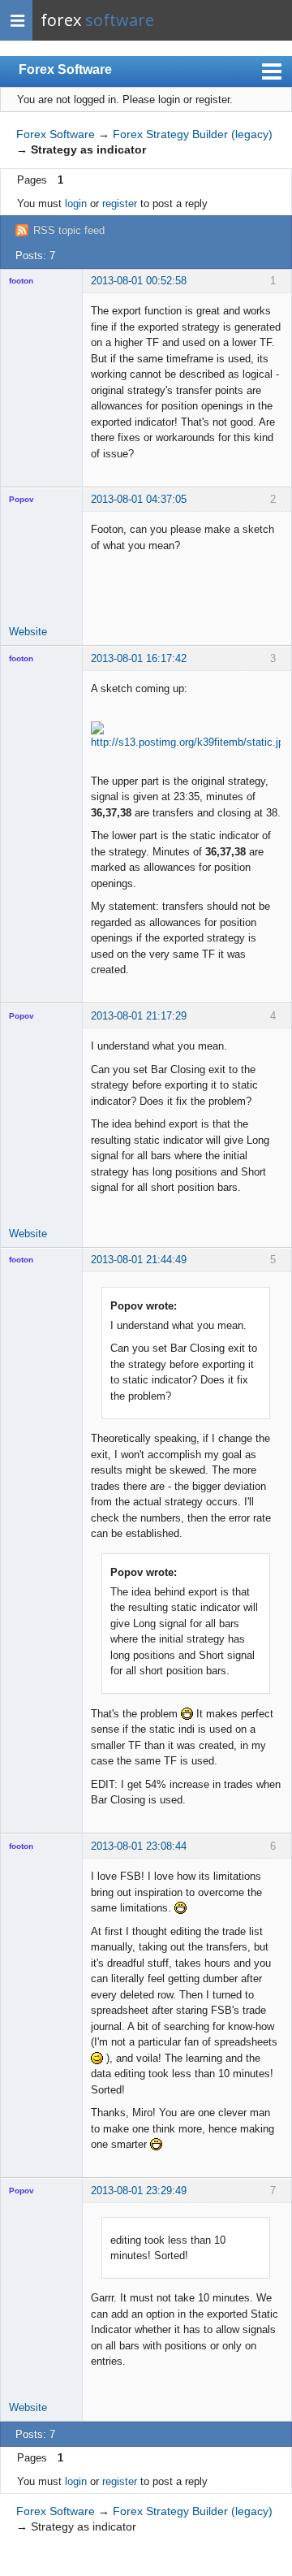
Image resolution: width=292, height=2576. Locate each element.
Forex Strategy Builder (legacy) (193, 134)
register (120, 203)
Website (28, 632)
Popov (21, 499)
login (76, 203)
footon (21, 281)
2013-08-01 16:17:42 (139, 658)
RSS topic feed (69, 230)
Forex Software (65, 69)
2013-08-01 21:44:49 (139, 1260)
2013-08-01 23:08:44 (139, 1846)
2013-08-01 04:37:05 (139, 499)
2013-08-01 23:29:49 (139, 2191)
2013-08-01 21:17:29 (139, 1016)
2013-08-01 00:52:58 (139, 281)
